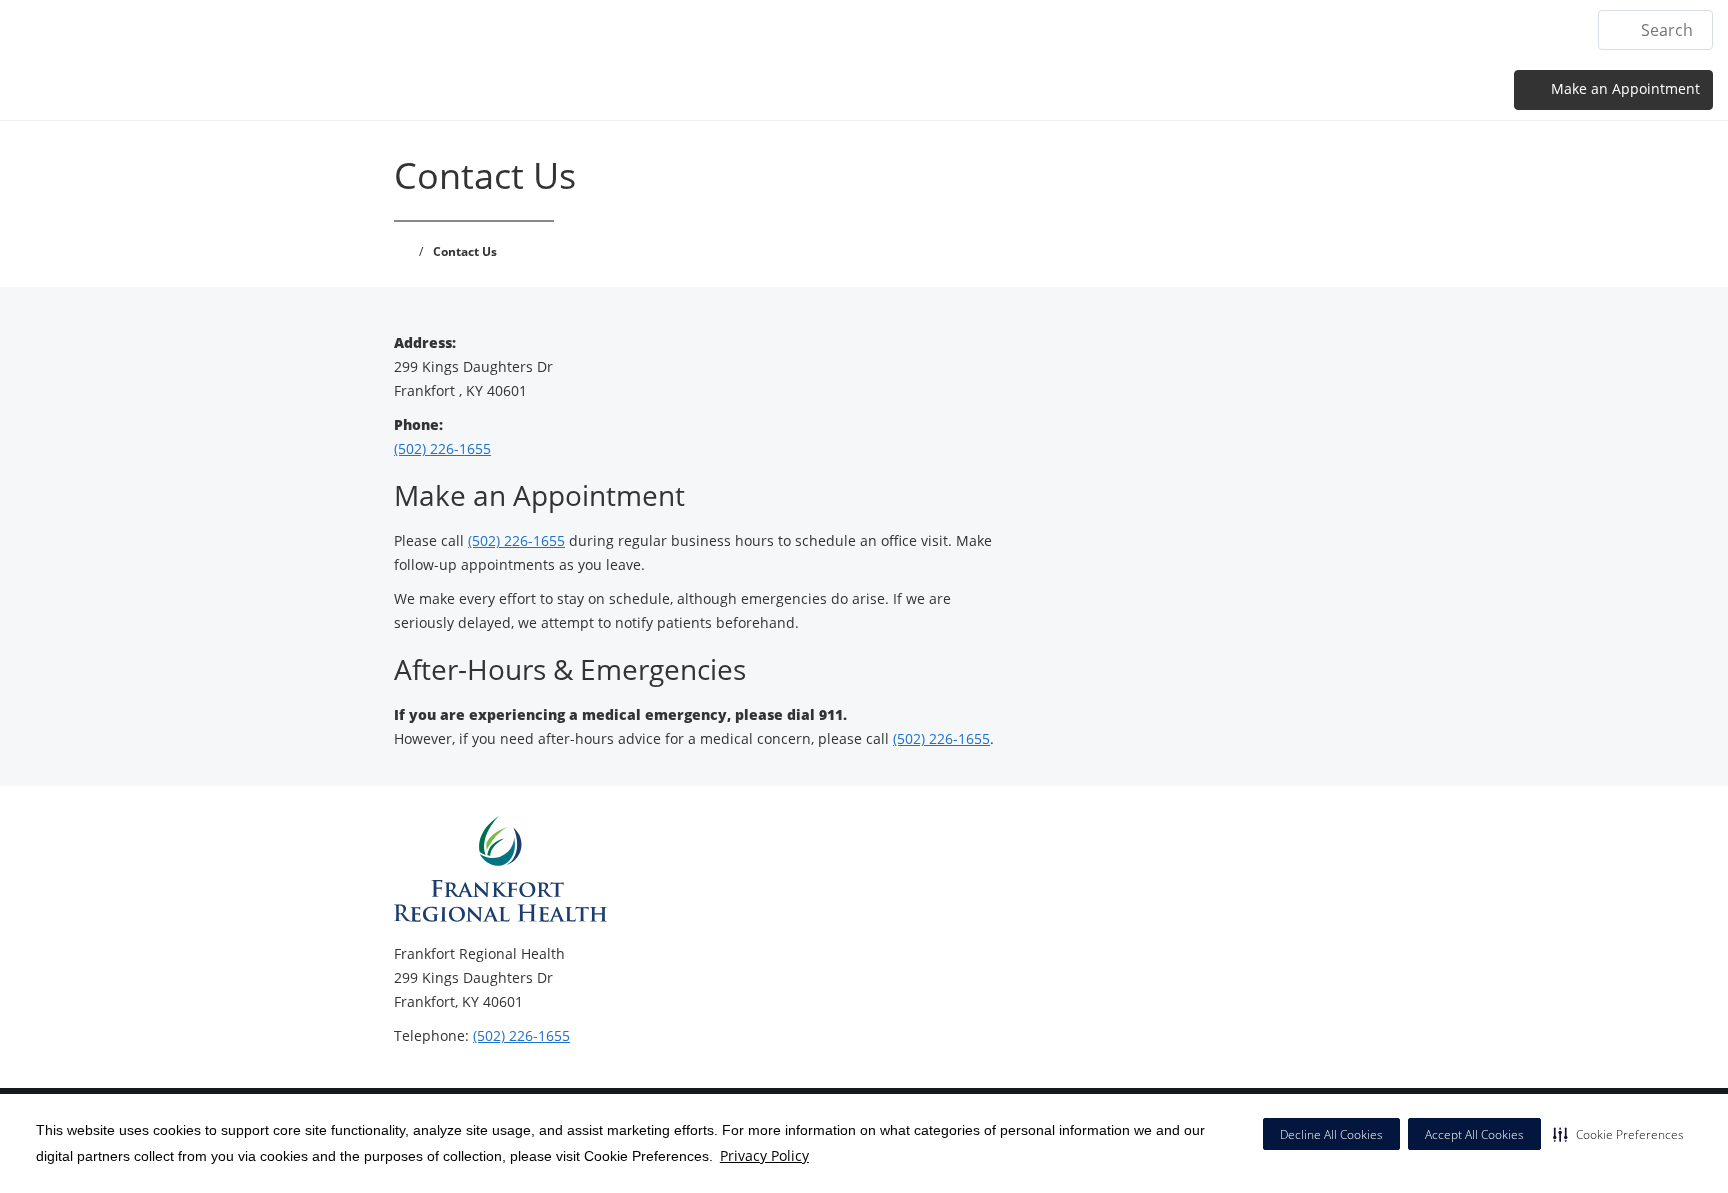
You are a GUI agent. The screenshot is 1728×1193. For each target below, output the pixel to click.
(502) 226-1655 (442, 448)
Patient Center (1404, 30)
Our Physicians (1268, 30)
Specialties (1146, 30)
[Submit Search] (1621, 30)
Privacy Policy (764, 1155)
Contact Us (1526, 30)
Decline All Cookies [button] (1331, 1134)
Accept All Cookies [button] (1474, 1134)
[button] (1618, 1134)
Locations (1043, 30)
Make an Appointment (1623, 88)
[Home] (964, 29)
